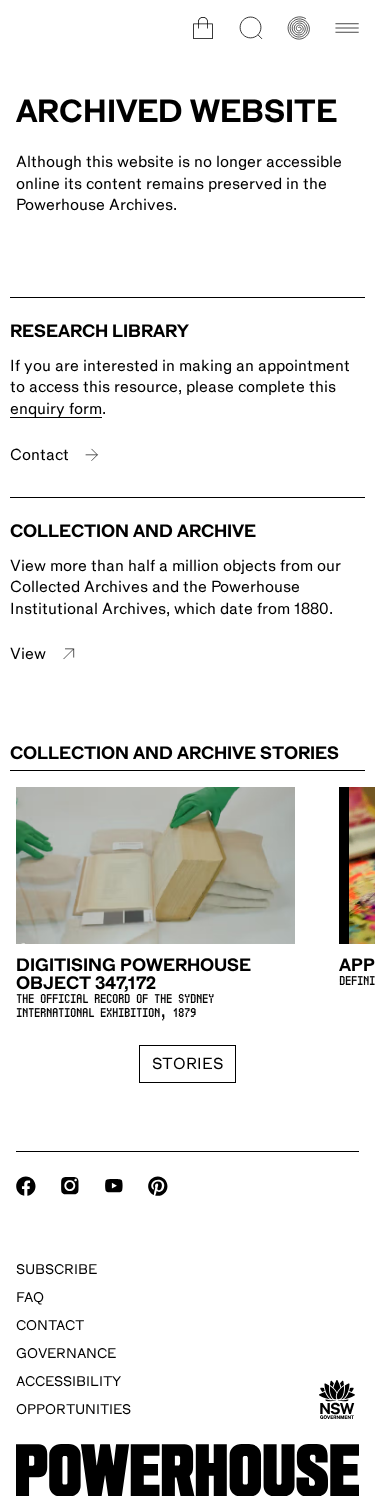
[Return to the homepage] (187, 1470)
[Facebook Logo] (26, 1186)
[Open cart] (203, 28)
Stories (187, 1064)
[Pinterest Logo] (158, 1186)
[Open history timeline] (299, 28)
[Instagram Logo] (70, 1186)
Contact (39, 455)
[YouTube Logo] (114, 1186)
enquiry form (56, 409)
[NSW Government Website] (337, 1400)
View (28, 654)
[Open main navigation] (347, 28)
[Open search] (251, 28)
